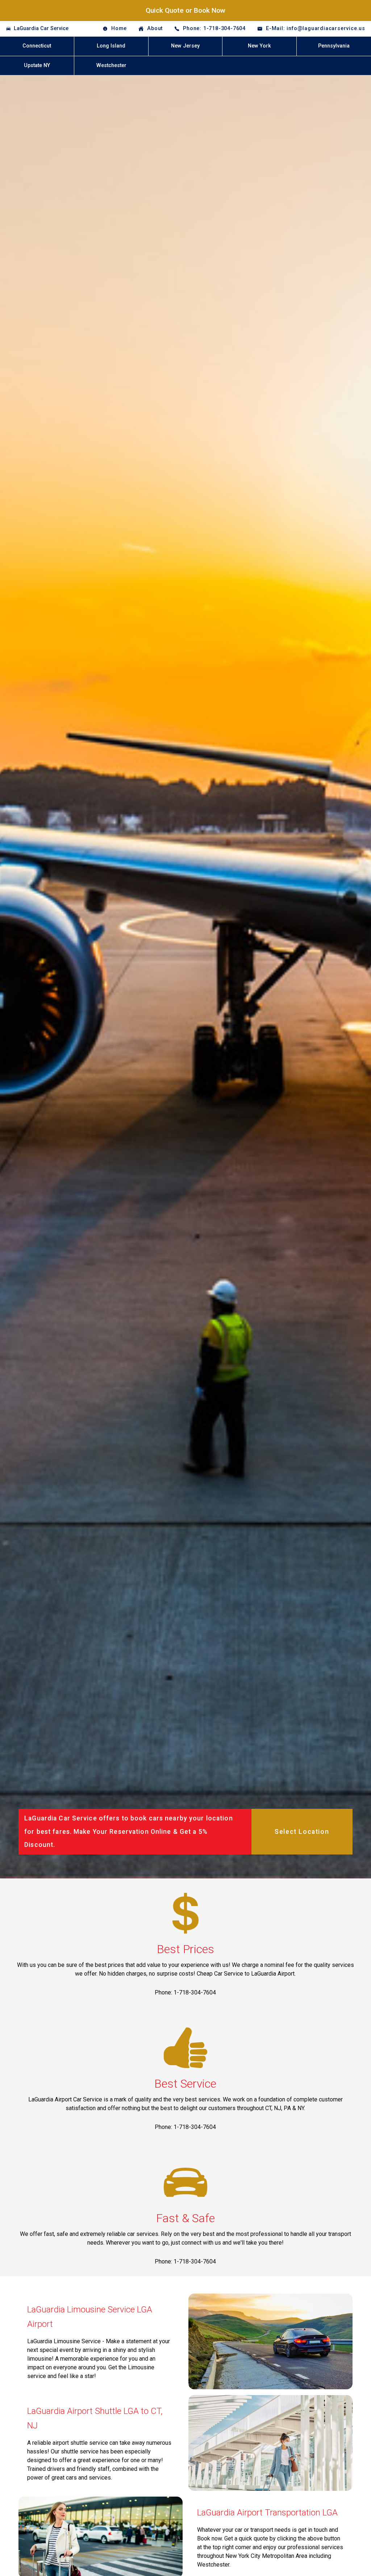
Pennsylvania (334, 46)
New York (259, 46)
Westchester (111, 65)
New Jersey (185, 46)
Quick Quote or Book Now (185, 10)
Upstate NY (37, 65)
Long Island (111, 46)
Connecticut (37, 46)
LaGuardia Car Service (41, 28)
